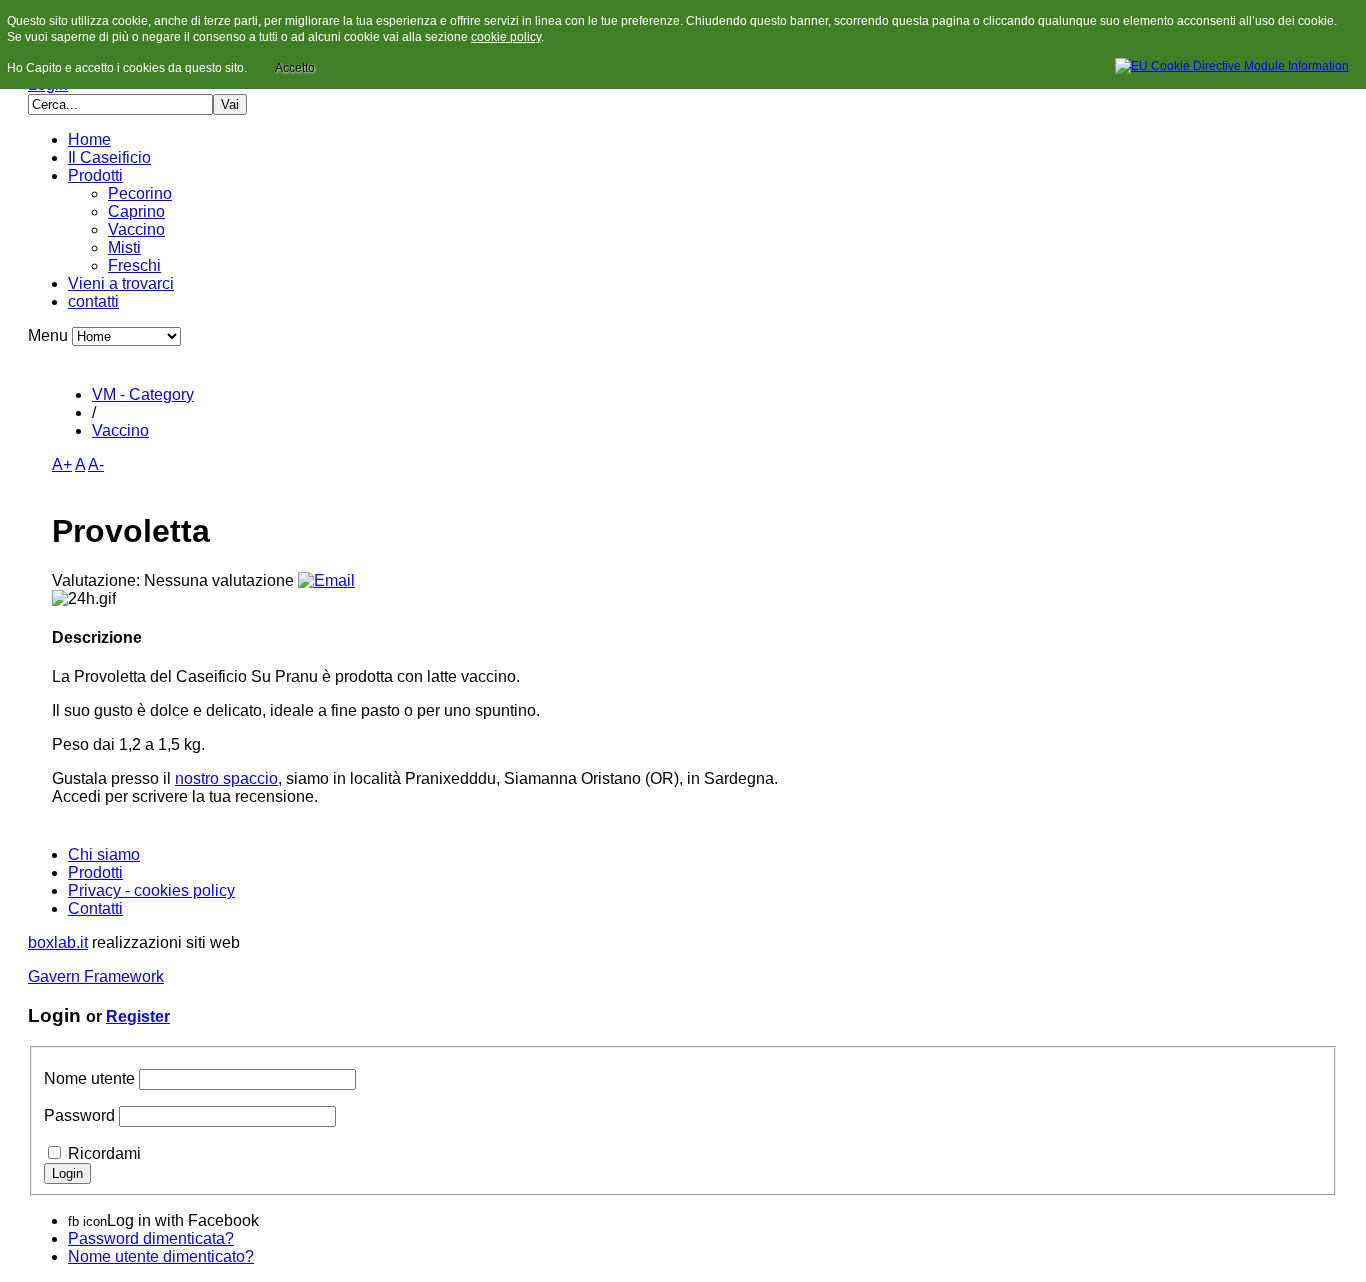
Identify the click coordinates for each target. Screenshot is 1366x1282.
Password (79, 1115)
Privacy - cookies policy (151, 890)
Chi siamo (104, 854)
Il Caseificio (109, 157)
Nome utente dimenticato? (161, 1256)
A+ (62, 464)
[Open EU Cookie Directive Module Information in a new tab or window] (1232, 63)
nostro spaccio (226, 778)
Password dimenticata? (151, 1238)
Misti (124, 247)
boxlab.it (58, 942)
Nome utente (89, 1078)
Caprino (136, 211)
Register (138, 1016)
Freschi (134, 265)
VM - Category (143, 394)
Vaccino (136, 229)
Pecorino (140, 193)
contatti (93, 301)
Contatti (95, 908)
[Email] (326, 580)
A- (96, 464)
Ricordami (104, 1153)
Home (89, 139)
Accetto (295, 68)
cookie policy (506, 37)
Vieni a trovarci (121, 283)
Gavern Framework (96, 976)
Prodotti (95, 175)
